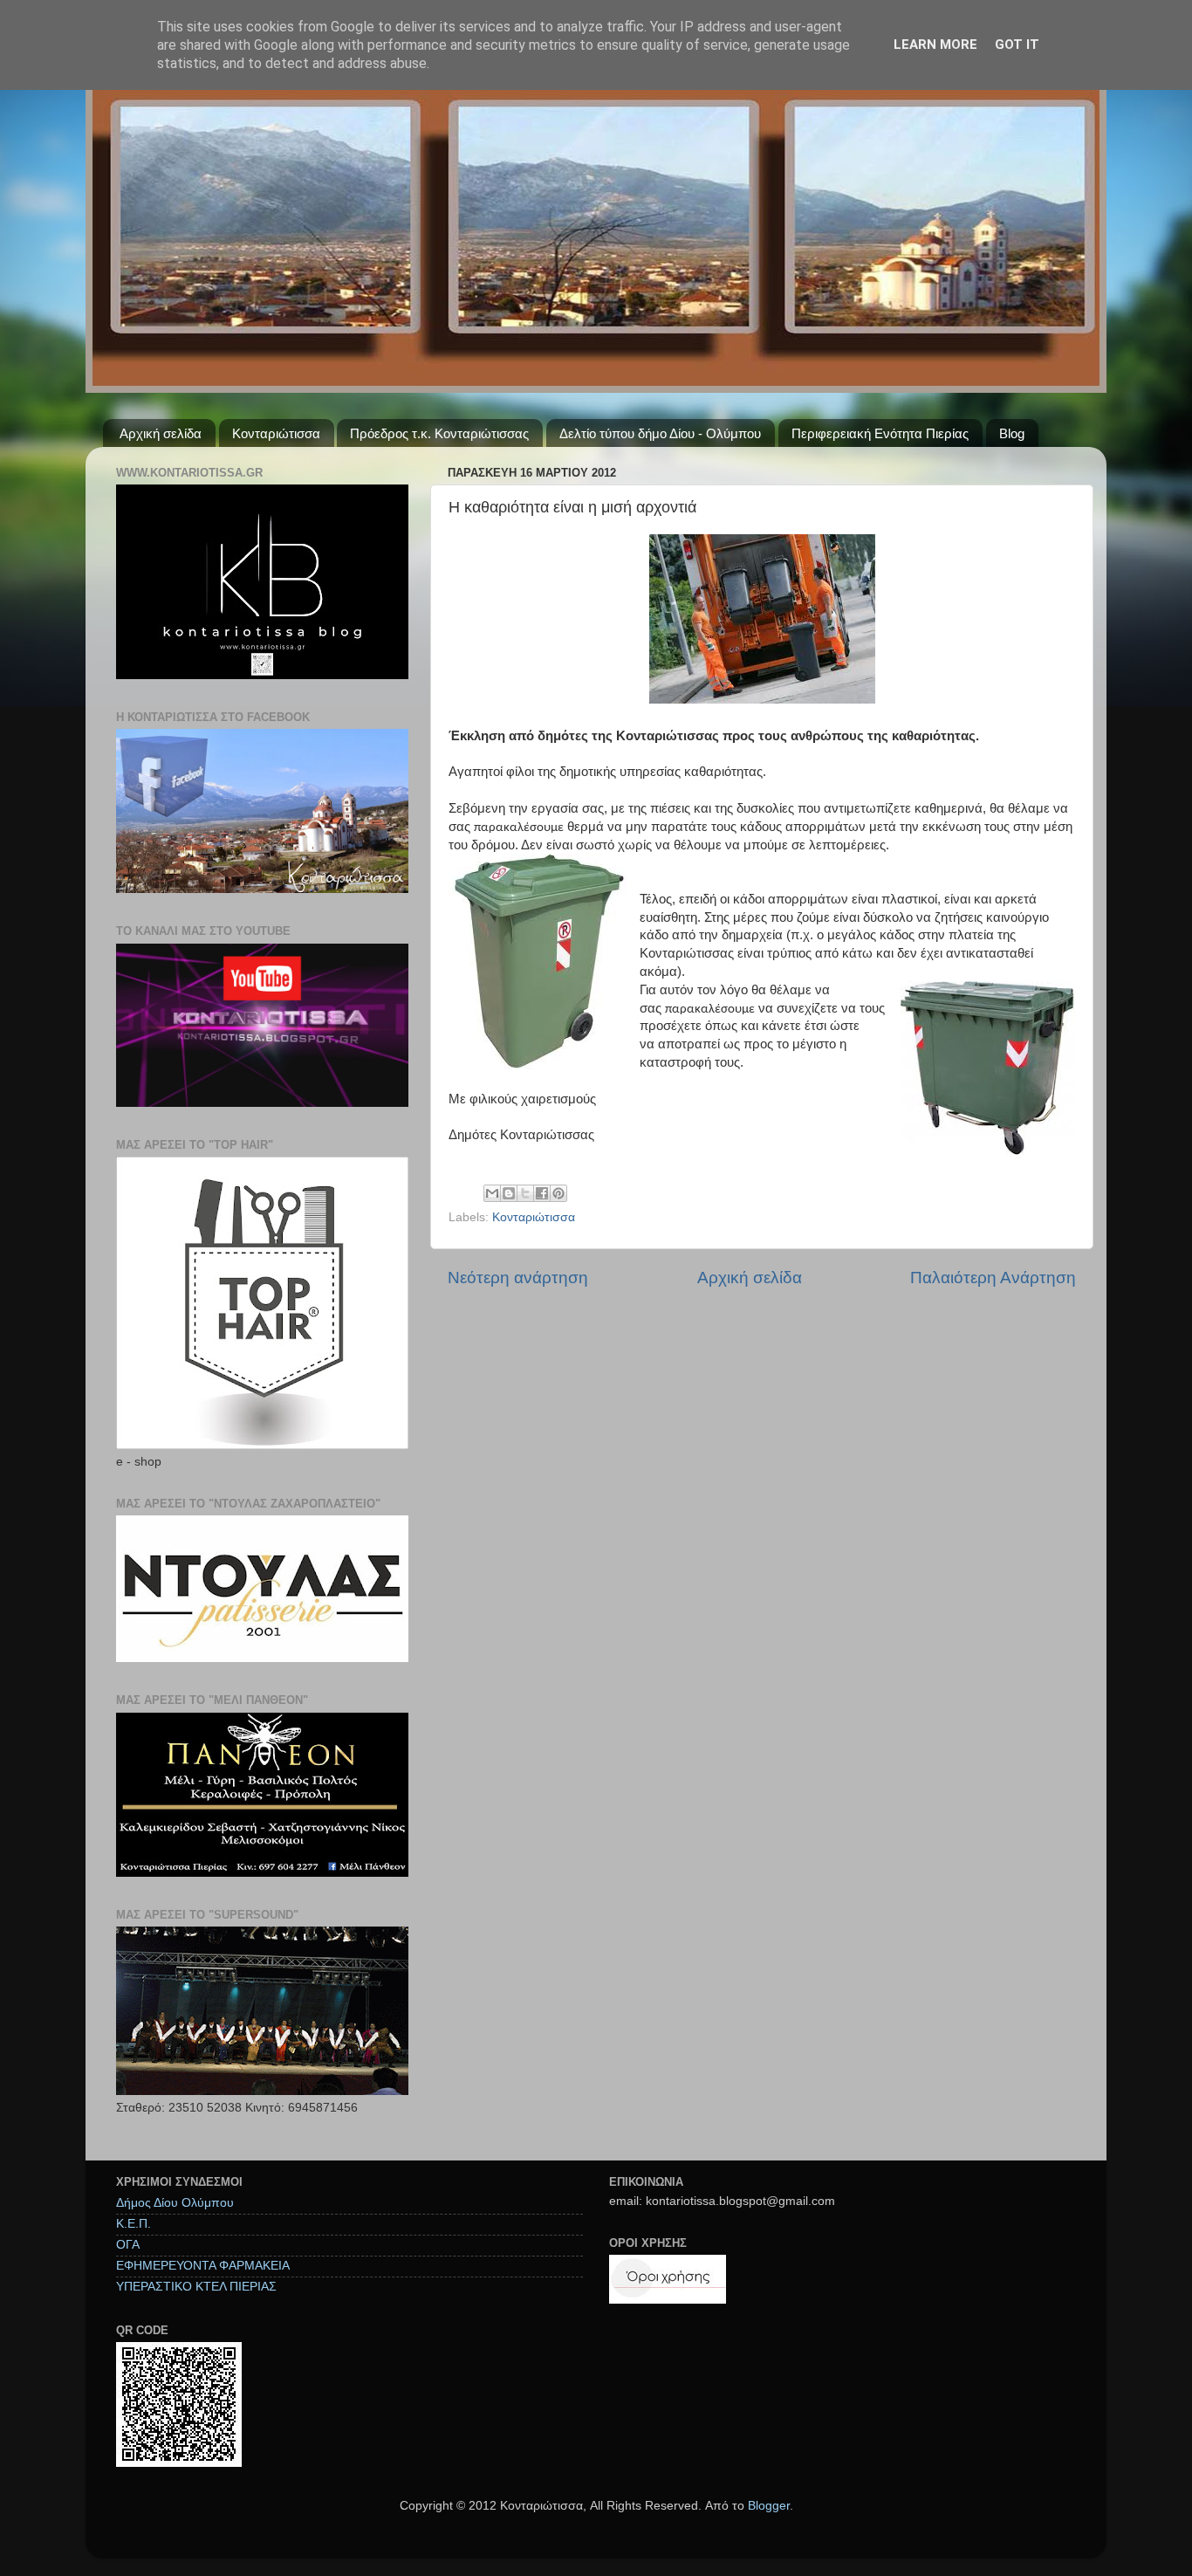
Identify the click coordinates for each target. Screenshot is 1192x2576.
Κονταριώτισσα (276, 433)
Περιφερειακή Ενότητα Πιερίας (880, 433)
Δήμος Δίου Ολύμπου (175, 2203)
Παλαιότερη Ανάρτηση (993, 1278)
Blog (1012, 433)
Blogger (769, 2506)
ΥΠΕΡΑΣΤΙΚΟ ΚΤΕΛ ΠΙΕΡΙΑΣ (196, 2287)
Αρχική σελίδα (161, 433)
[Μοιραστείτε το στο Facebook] (542, 1193)
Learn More (935, 45)
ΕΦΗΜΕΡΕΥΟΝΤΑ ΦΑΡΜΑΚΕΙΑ (203, 2266)
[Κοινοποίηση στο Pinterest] (558, 1193)
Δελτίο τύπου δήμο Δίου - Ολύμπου (660, 433)
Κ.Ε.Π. (134, 2224)
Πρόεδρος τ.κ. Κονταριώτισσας (439, 433)
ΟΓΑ (128, 2245)
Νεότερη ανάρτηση (518, 1278)
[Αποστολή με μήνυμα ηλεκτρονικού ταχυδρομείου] (492, 1193)
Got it (1017, 45)
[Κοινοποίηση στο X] (525, 1193)
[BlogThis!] (509, 1193)
